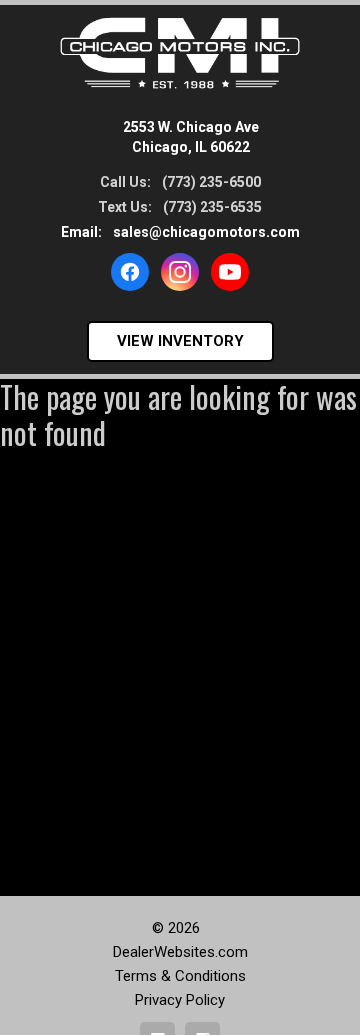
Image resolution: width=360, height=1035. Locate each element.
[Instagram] (180, 272)
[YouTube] (230, 272)
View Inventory (180, 341)
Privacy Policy (180, 1000)
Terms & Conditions (180, 976)
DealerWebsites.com (180, 952)
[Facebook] (130, 272)
